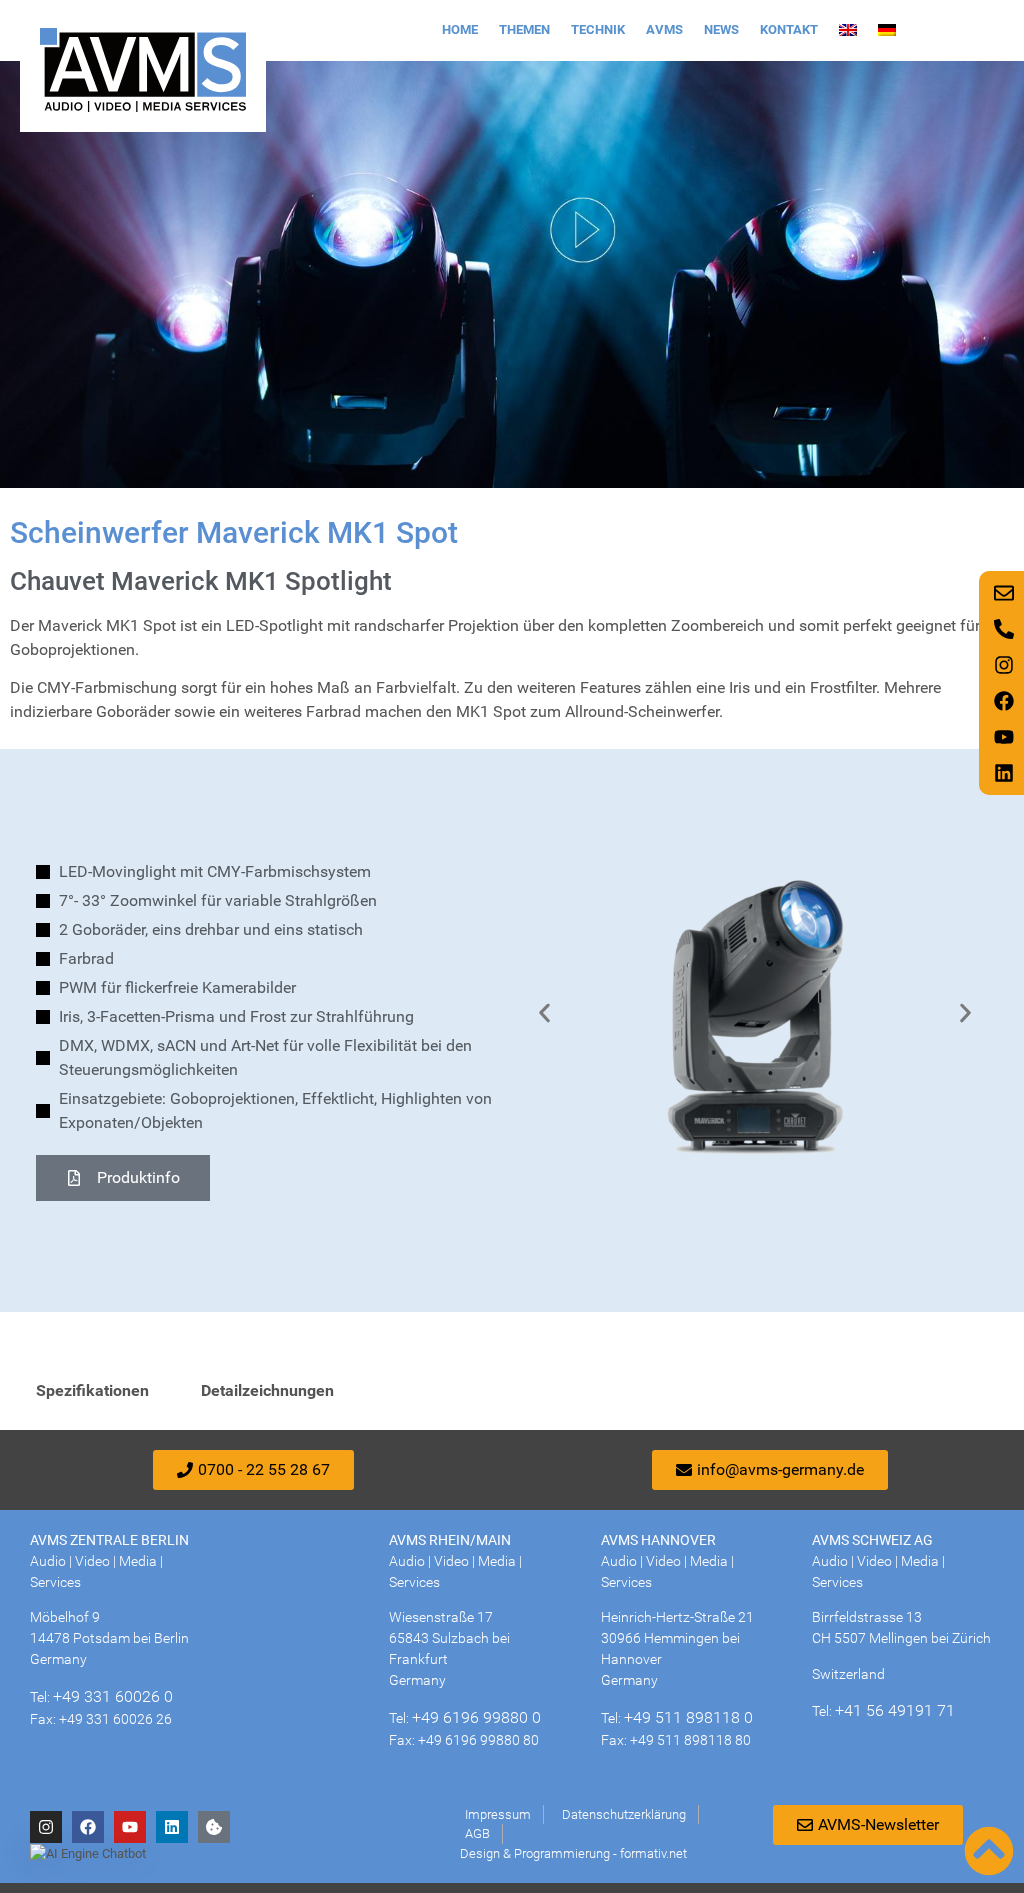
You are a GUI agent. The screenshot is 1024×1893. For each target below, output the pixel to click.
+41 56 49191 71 (895, 1710)
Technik (598, 29)
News (721, 29)
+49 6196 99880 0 (476, 1717)
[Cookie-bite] (214, 1827)
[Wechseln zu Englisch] (848, 30)
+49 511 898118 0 (688, 1717)
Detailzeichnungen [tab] (267, 1390)
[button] (544, 1013)
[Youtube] (130, 1827)
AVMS (664, 29)
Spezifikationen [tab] (92, 1390)
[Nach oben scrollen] (989, 1851)
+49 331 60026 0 (113, 1696)
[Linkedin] (172, 1827)
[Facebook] (88, 1827)
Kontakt (789, 29)
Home (460, 29)
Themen (524, 29)
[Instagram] (46, 1827)
